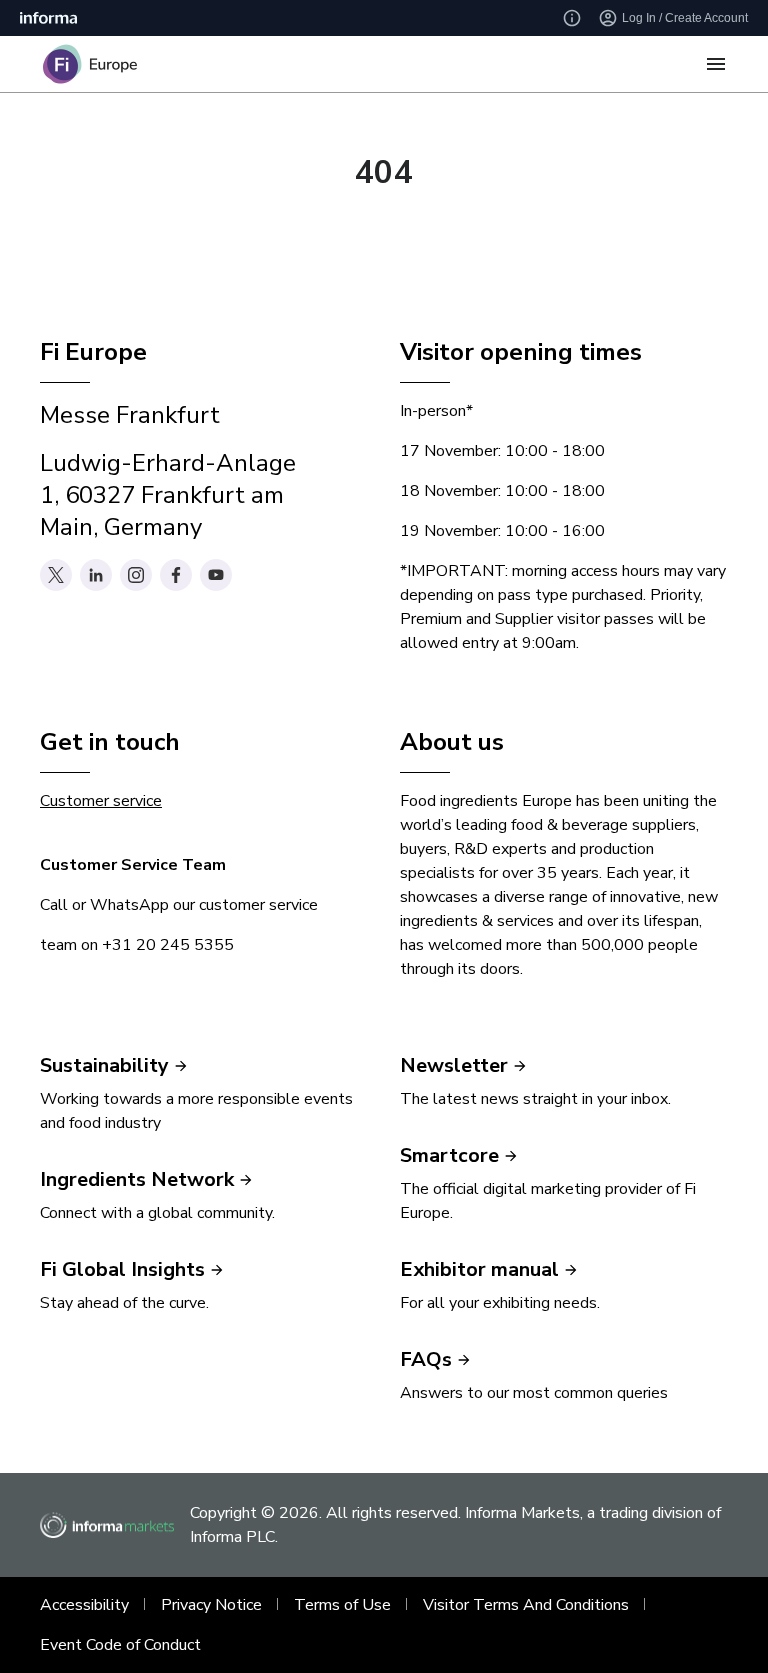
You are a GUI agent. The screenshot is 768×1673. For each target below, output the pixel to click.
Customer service (101, 801)
